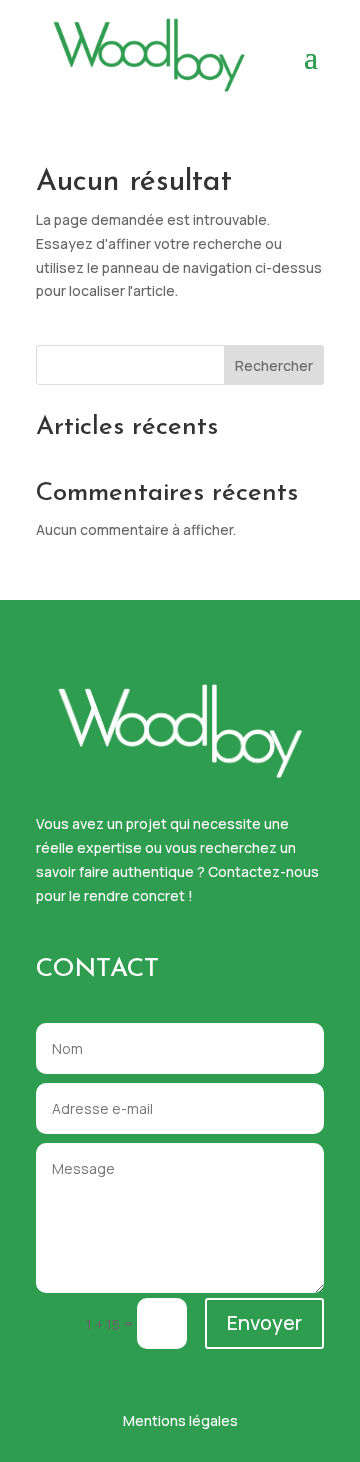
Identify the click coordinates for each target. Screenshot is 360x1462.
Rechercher (274, 365)
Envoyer (264, 1322)
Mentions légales (180, 1420)
